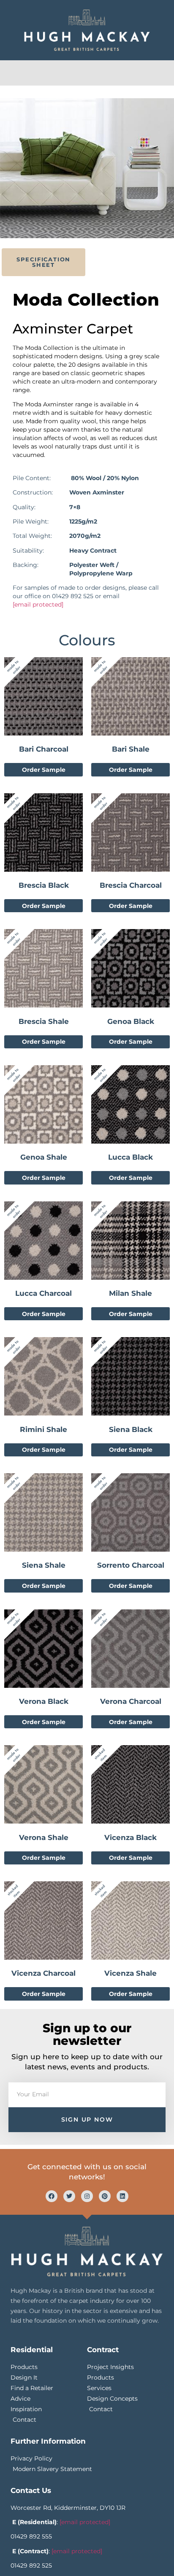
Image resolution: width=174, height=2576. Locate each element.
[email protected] (38, 604)
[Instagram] (87, 2196)
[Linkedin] (122, 2196)
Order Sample (44, 770)
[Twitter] (69, 2196)
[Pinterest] (105, 2196)
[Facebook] (52, 2196)
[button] (87, 71)
